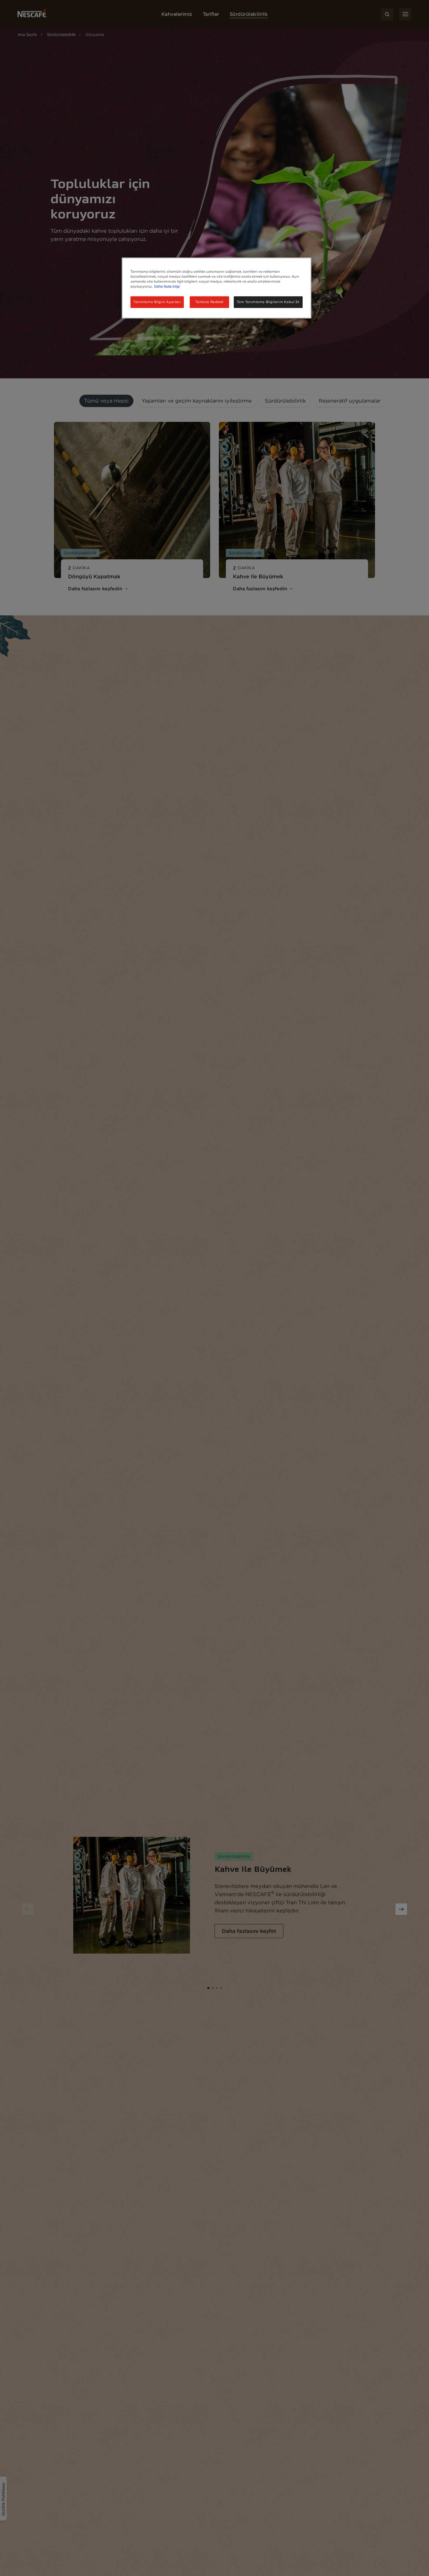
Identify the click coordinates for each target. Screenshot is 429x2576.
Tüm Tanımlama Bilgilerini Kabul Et (268, 302)
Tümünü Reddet (210, 302)
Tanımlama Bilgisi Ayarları (157, 302)
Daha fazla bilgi (167, 287)
